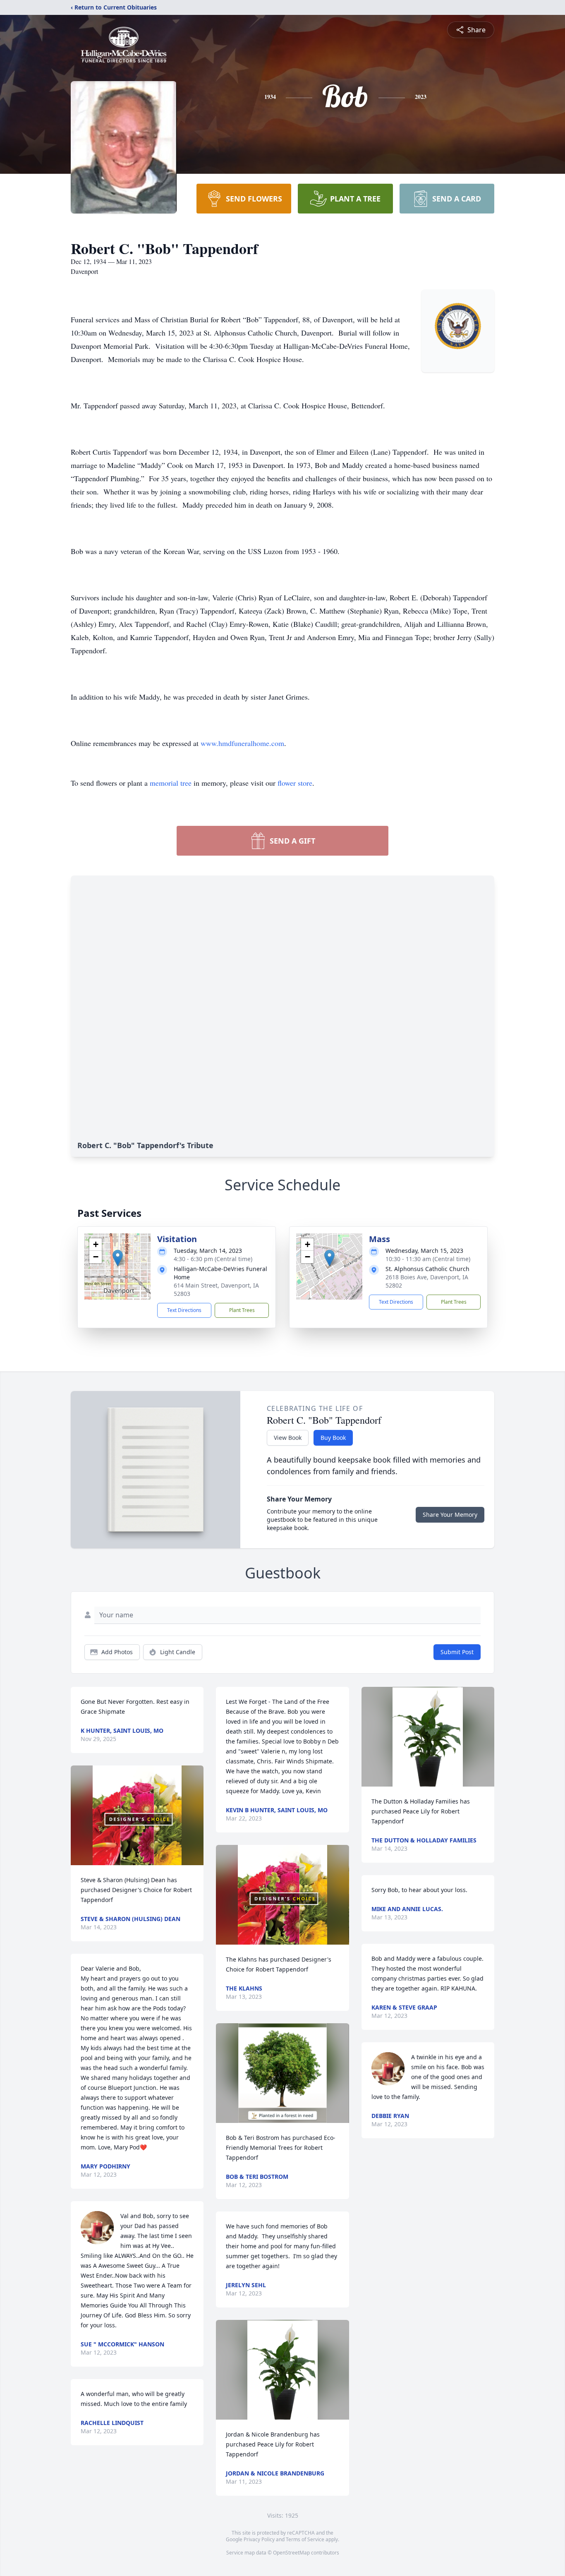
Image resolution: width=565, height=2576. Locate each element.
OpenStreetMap (291, 2553)
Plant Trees (242, 1310)
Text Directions (184, 1310)
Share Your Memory (450, 1515)
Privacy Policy (259, 2539)
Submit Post (457, 1652)
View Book (288, 1438)
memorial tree (171, 783)
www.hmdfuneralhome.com (242, 743)
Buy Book (333, 1438)
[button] (118, 1258)
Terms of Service (305, 2539)
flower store (295, 783)
